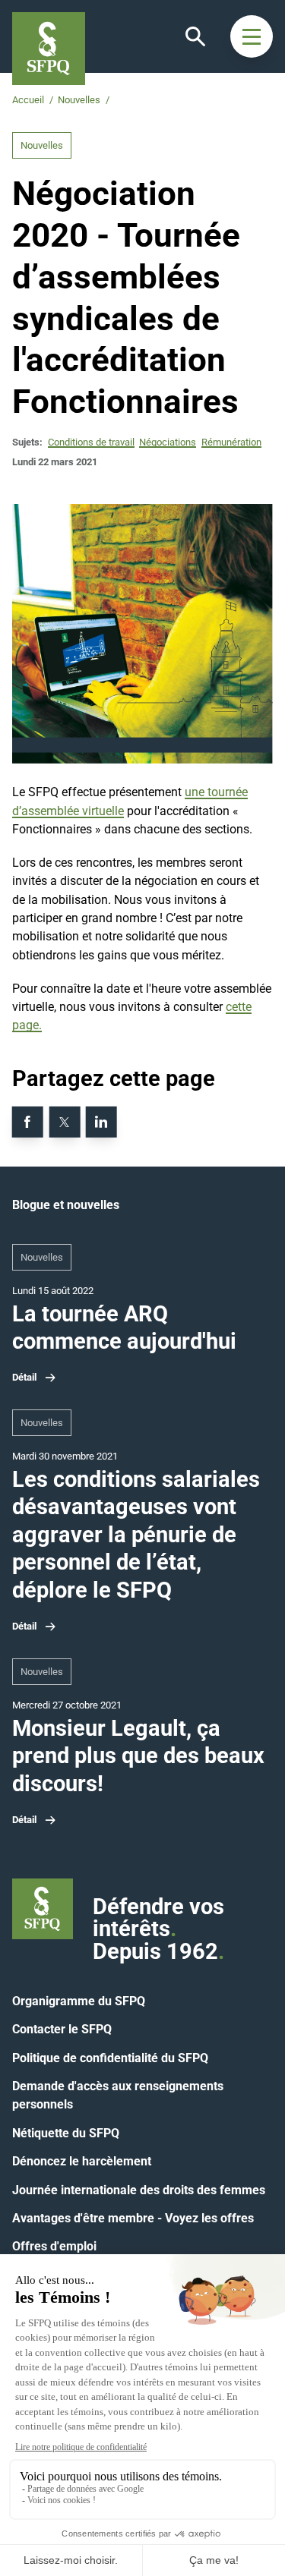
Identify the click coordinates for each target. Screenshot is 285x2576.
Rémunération (231, 442)
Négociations (168, 442)
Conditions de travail (91, 442)
